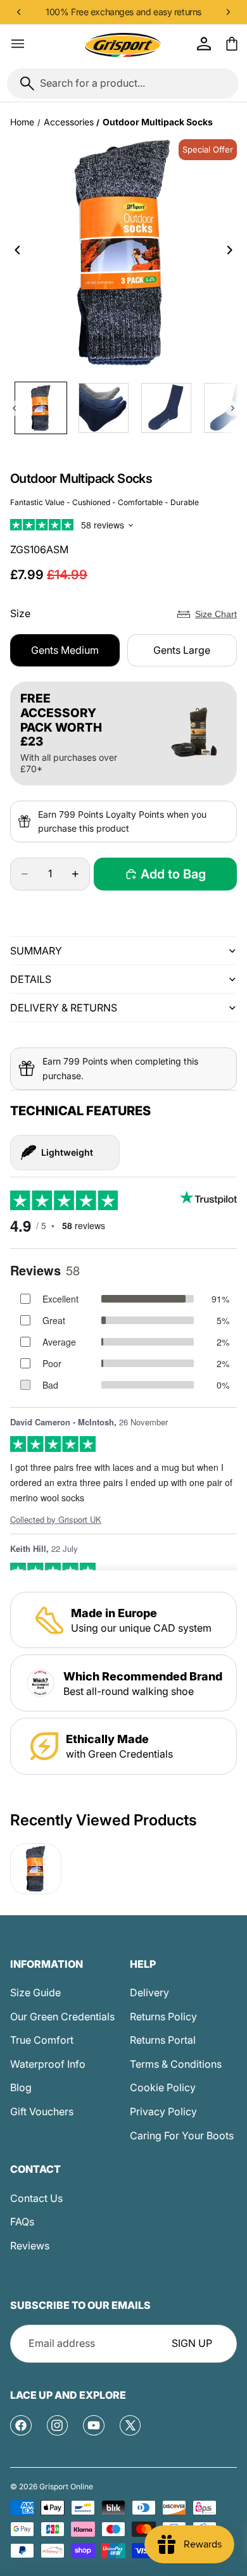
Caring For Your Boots (182, 2135)
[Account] (204, 44)
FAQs (22, 2222)
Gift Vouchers (42, 2111)
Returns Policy (163, 2016)
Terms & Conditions (176, 2064)
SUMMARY (36, 951)
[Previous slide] (14, 253)
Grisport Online (66, 2486)
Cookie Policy (163, 2087)
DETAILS (31, 979)
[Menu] (18, 44)
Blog (21, 2087)
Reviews (30, 2246)
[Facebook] (21, 2425)
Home (22, 122)
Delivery (149, 1992)
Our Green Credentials (62, 2016)
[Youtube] (94, 2425)
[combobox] (123, 84)
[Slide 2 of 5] (104, 408)
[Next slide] (233, 253)
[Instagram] (57, 2425)
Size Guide (35, 1992)
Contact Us (36, 2198)
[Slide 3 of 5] (166, 408)
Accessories (69, 122)
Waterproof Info (48, 2064)
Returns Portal (163, 2040)
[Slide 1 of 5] (41, 408)
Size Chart (216, 614)
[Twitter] (130, 2425)
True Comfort (42, 2040)
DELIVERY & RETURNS (64, 1008)
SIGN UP (192, 2343)
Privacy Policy (163, 2111)
